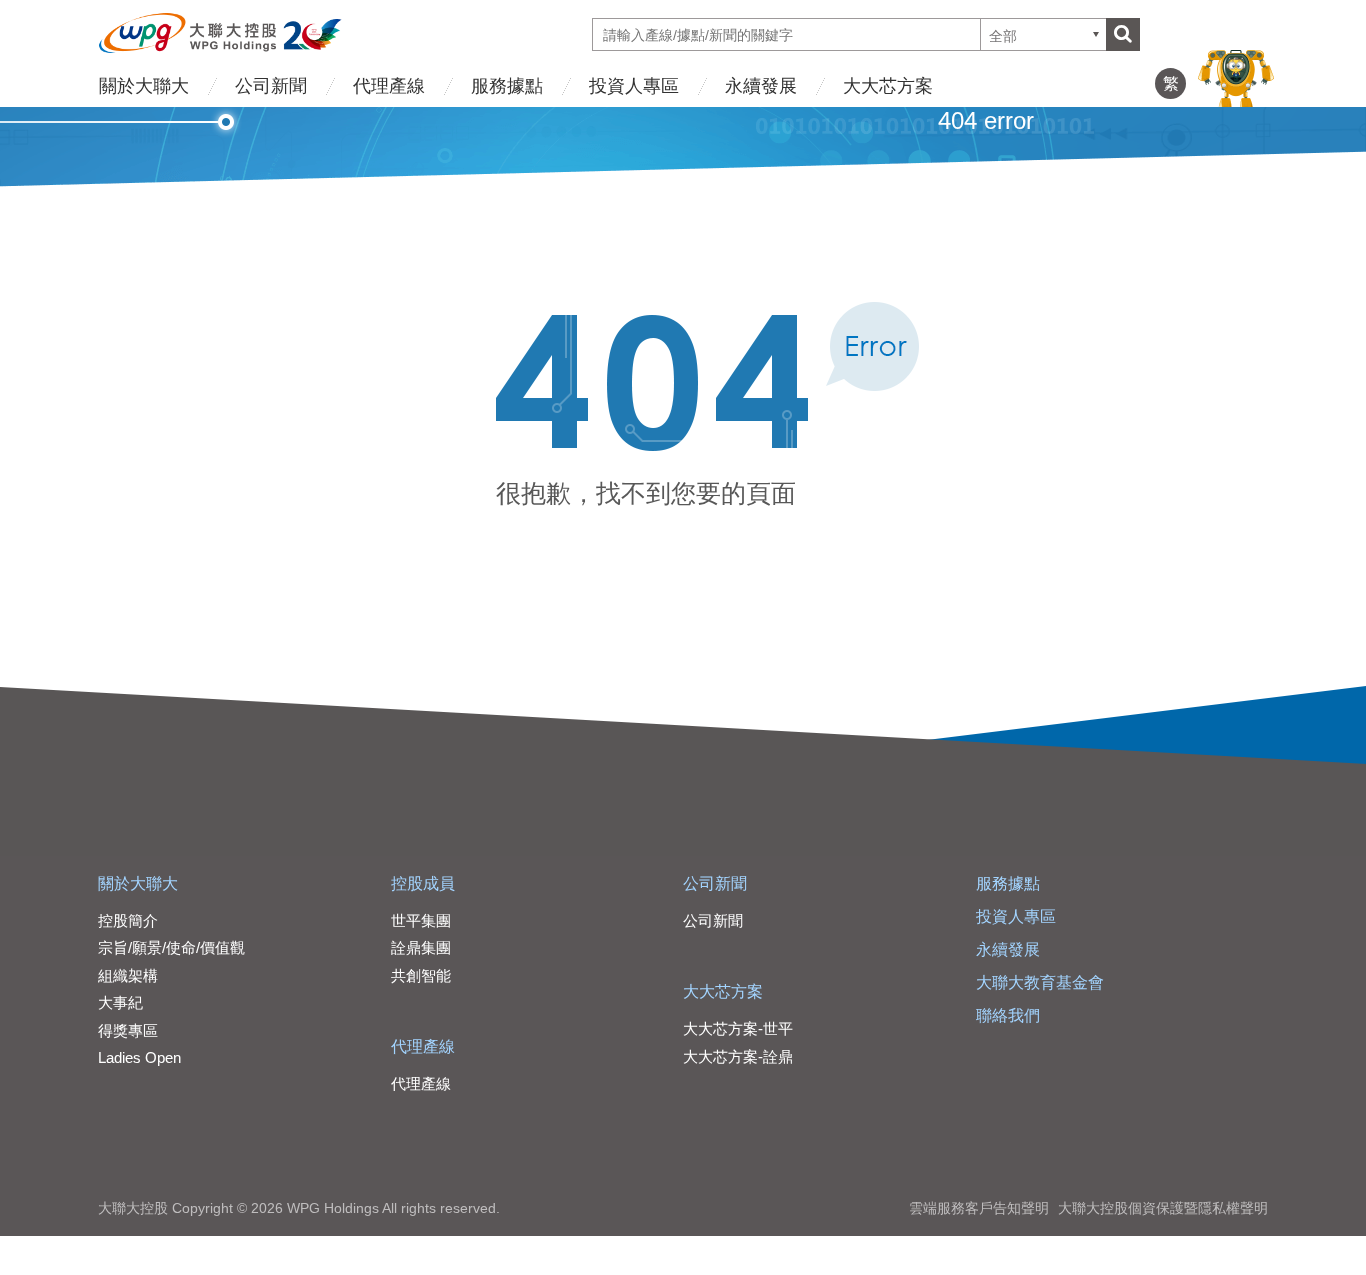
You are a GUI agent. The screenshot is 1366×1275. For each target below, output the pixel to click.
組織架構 (128, 975)
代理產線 (389, 86)
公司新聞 (271, 86)
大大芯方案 (888, 86)
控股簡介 (128, 920)
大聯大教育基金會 (1040, 982)
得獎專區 (128, 1030)
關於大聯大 (144, 86)
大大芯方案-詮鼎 (738, 1056)
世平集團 (421, 920)
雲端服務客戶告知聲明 (979, 1208)
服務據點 (507, 86)
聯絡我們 (1008, 1015)
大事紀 (120, 1002)
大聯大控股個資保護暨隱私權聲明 (1163, 1208)
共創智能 (421, 975)
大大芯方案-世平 (738, 1028)
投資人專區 (634, 86)
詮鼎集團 (421, 947)
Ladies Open (139, 1057)
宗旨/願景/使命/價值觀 (171, 947)
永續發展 (761, 86)
